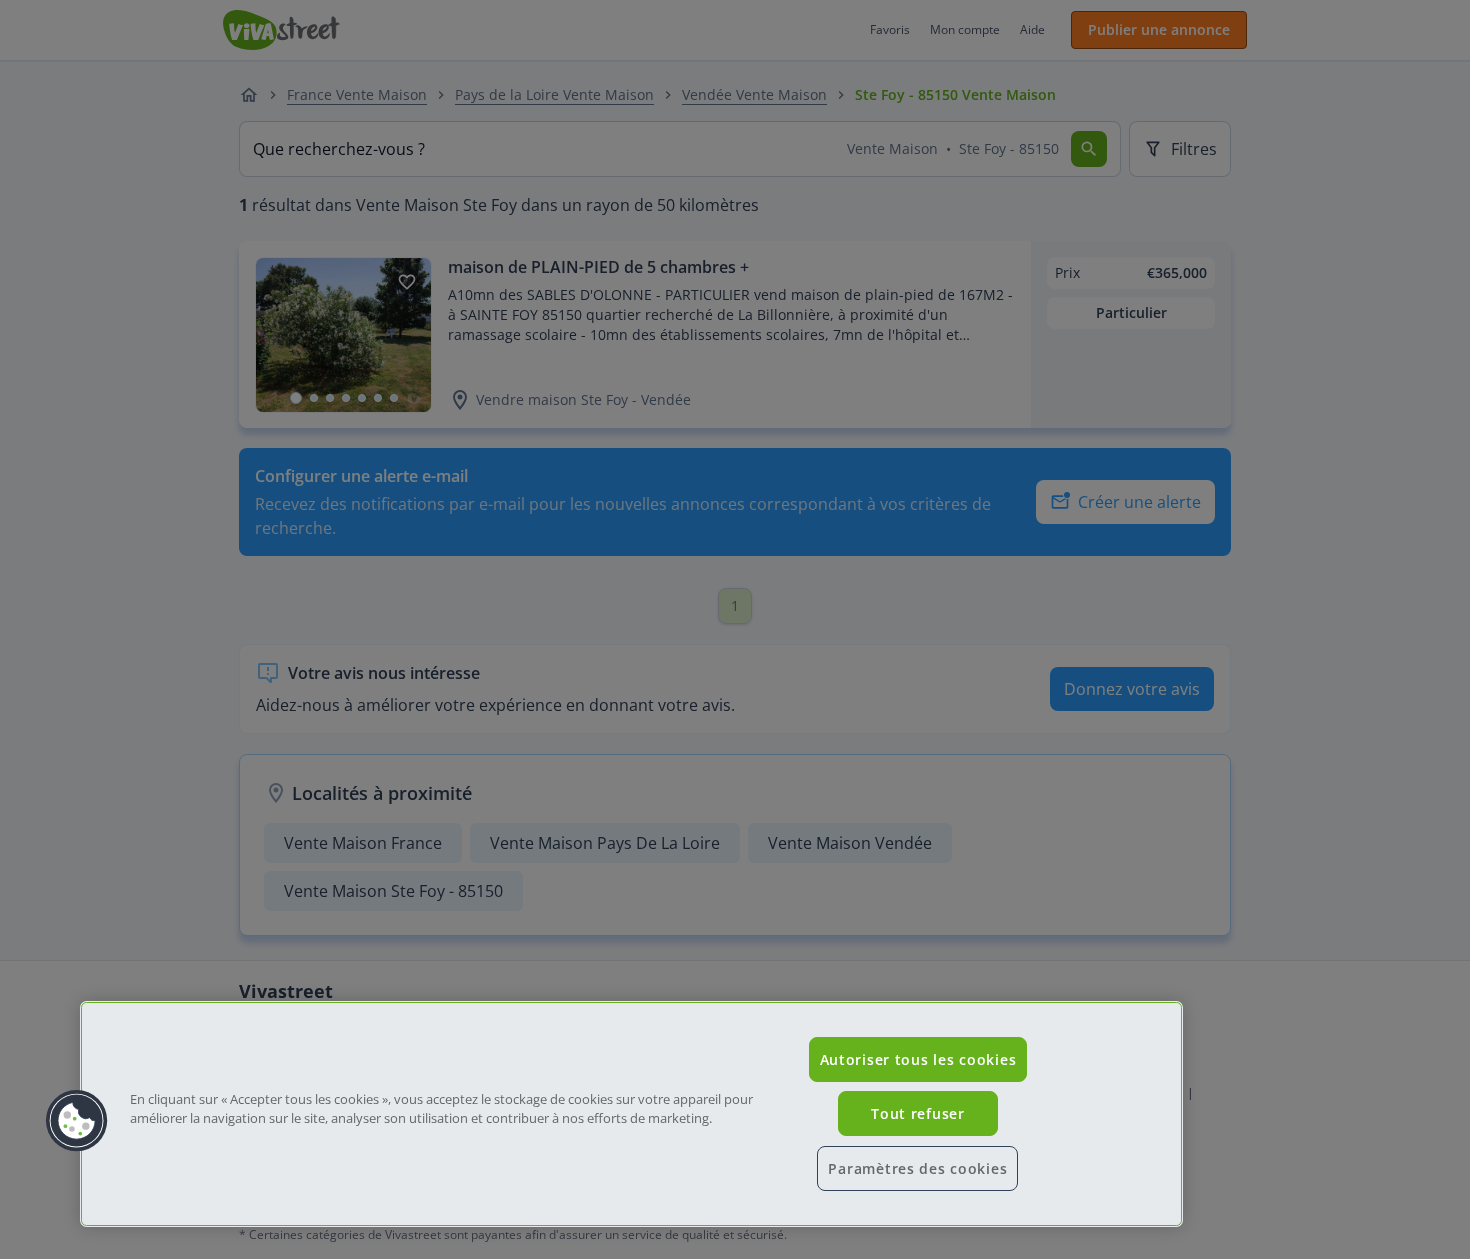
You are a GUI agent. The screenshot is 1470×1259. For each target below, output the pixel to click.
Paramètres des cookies (917, 1168)
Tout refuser (918, 1113)
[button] (77, 1121)
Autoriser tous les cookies (918, 1059)
